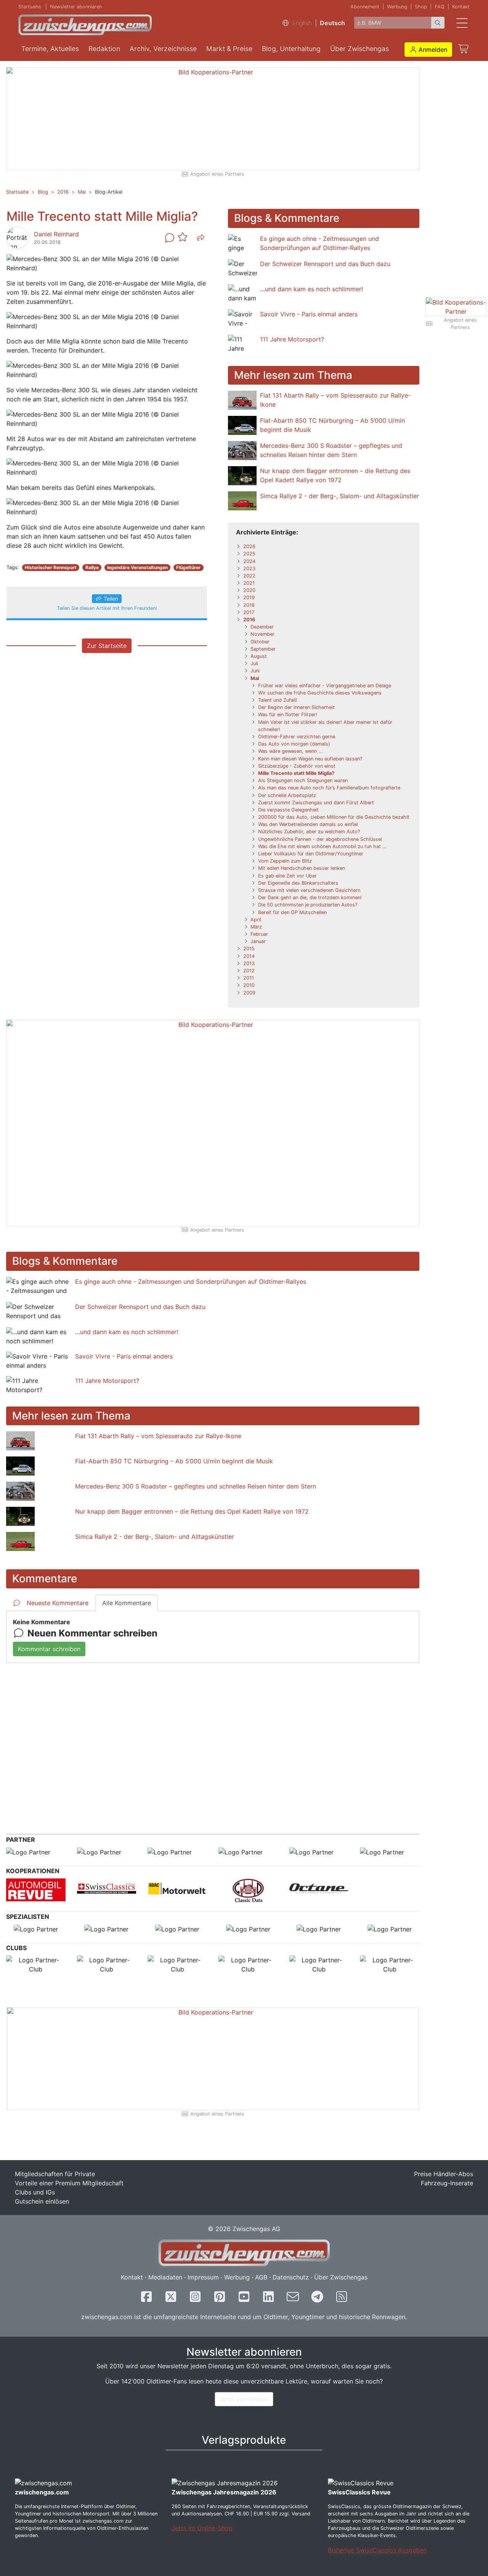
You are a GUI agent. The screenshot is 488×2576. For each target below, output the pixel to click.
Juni (255, 671)
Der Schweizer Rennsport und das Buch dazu (325, 264)
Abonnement (365, 7)
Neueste (58, 1603)
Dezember (262, 627)
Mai (82, 192)
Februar (259, 934)
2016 (63, 192)
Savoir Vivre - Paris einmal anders (309, 314)
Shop (421, 7)
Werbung (397, 7)
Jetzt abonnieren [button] (244, 2399)
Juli (254, 663)
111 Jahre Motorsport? (292, 339)
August (259, 656)
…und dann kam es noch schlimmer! (311, 289)
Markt (229, 49)
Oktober (260, 642)
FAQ (440, 7)
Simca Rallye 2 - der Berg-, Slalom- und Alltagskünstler (340, 496)
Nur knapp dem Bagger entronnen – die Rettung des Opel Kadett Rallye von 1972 (192, 1511)
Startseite (30, 7)
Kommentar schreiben (49, 1649)
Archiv (163, 49)
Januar (258, 941)
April (256, 920)
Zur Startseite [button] (107, 646)
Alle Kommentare (127, 1603)
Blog (291, 49)
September (263, 649)
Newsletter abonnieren (76, 7)
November (262, 634)
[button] (428, 50)
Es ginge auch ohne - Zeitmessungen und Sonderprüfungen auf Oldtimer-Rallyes (191, 1282)
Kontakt (461, 7)
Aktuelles (50, 49)
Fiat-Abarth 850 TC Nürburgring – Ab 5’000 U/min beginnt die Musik (174, 1461)
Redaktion (104, 49)
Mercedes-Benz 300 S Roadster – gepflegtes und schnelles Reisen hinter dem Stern (196, 1486)
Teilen (111, 599)
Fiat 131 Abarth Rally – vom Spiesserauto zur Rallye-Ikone (158, 1436)
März (256, 927)
